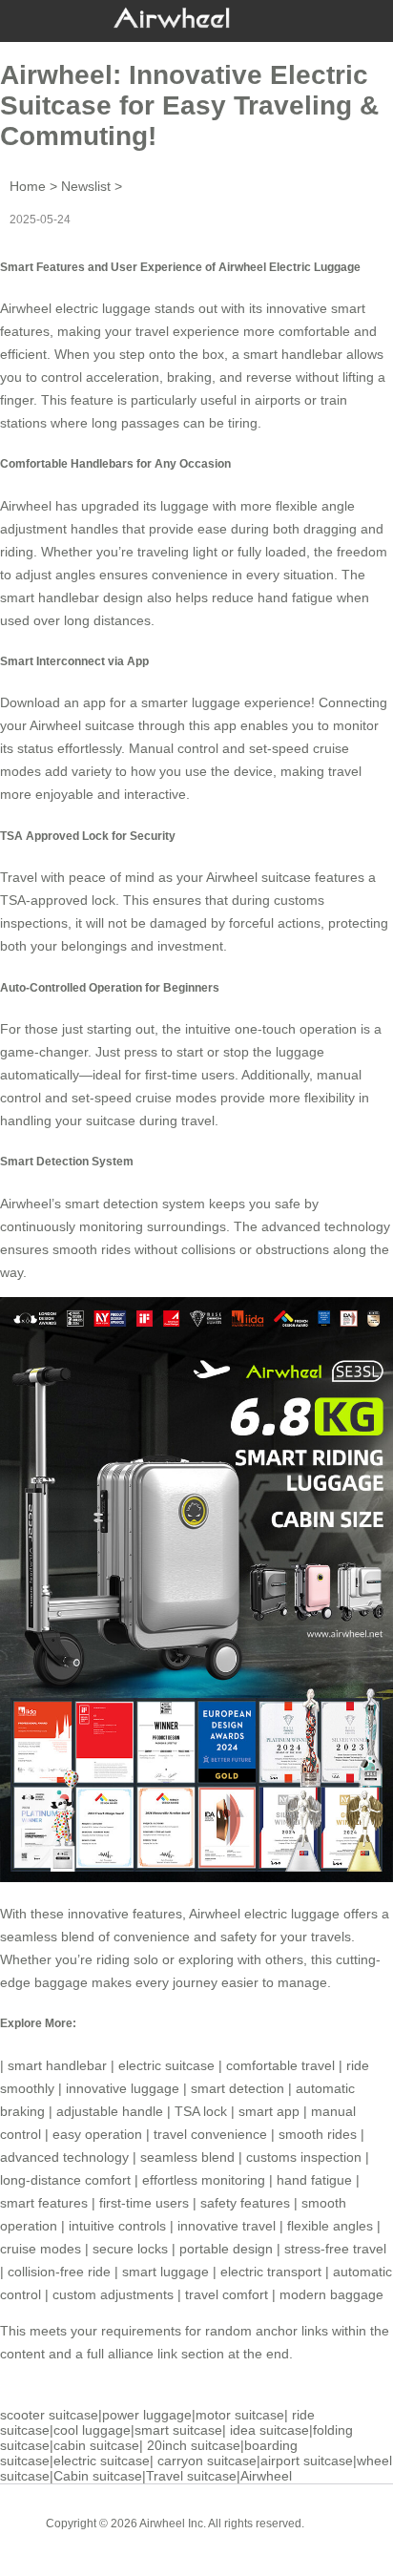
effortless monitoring (204, 2180)
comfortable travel (280, 2065)
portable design (226, 2249)
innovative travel (227, 2226)
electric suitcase (166, 2065)
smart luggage (165, 2272)
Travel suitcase (191, 2476)
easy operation (97, 2134)
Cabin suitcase (98, 2476)
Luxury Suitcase (224, 2538)
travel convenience (210, 2134)
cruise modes (41, 2249)
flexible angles (330, 2226)
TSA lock (201, 2111)
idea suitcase (269, 2430)
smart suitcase (178, 2430)
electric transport (271, 2272)
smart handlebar (293, 354)
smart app (269, 2111)
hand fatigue (314, 2180)
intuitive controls (117, 2226)
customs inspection (304, 2157)
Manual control (174, 748)
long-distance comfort (65, 2180)
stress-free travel (335, 2249)
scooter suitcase (49, 2415)
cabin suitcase (96, 2445)
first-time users (144, 2203)
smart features (44, 2203)
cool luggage (92, 2430)
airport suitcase (307, 2461)
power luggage (147, 2415)
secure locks (130, 2249)
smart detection (238, 2088)
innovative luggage (123, 2088)
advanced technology (64, 2157)
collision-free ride (59, 2272)
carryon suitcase (207, 2461)
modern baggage (331, 2294)
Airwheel (266, 2476)
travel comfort (227, 2294)
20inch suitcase (194, 2445)
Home (28, 186)
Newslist (86, 186)
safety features (245, 2203)
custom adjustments (113, 2294)
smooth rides (318, 2134)
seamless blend (187, 2157)
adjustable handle (110, 2111)
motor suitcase (240, 2415)
